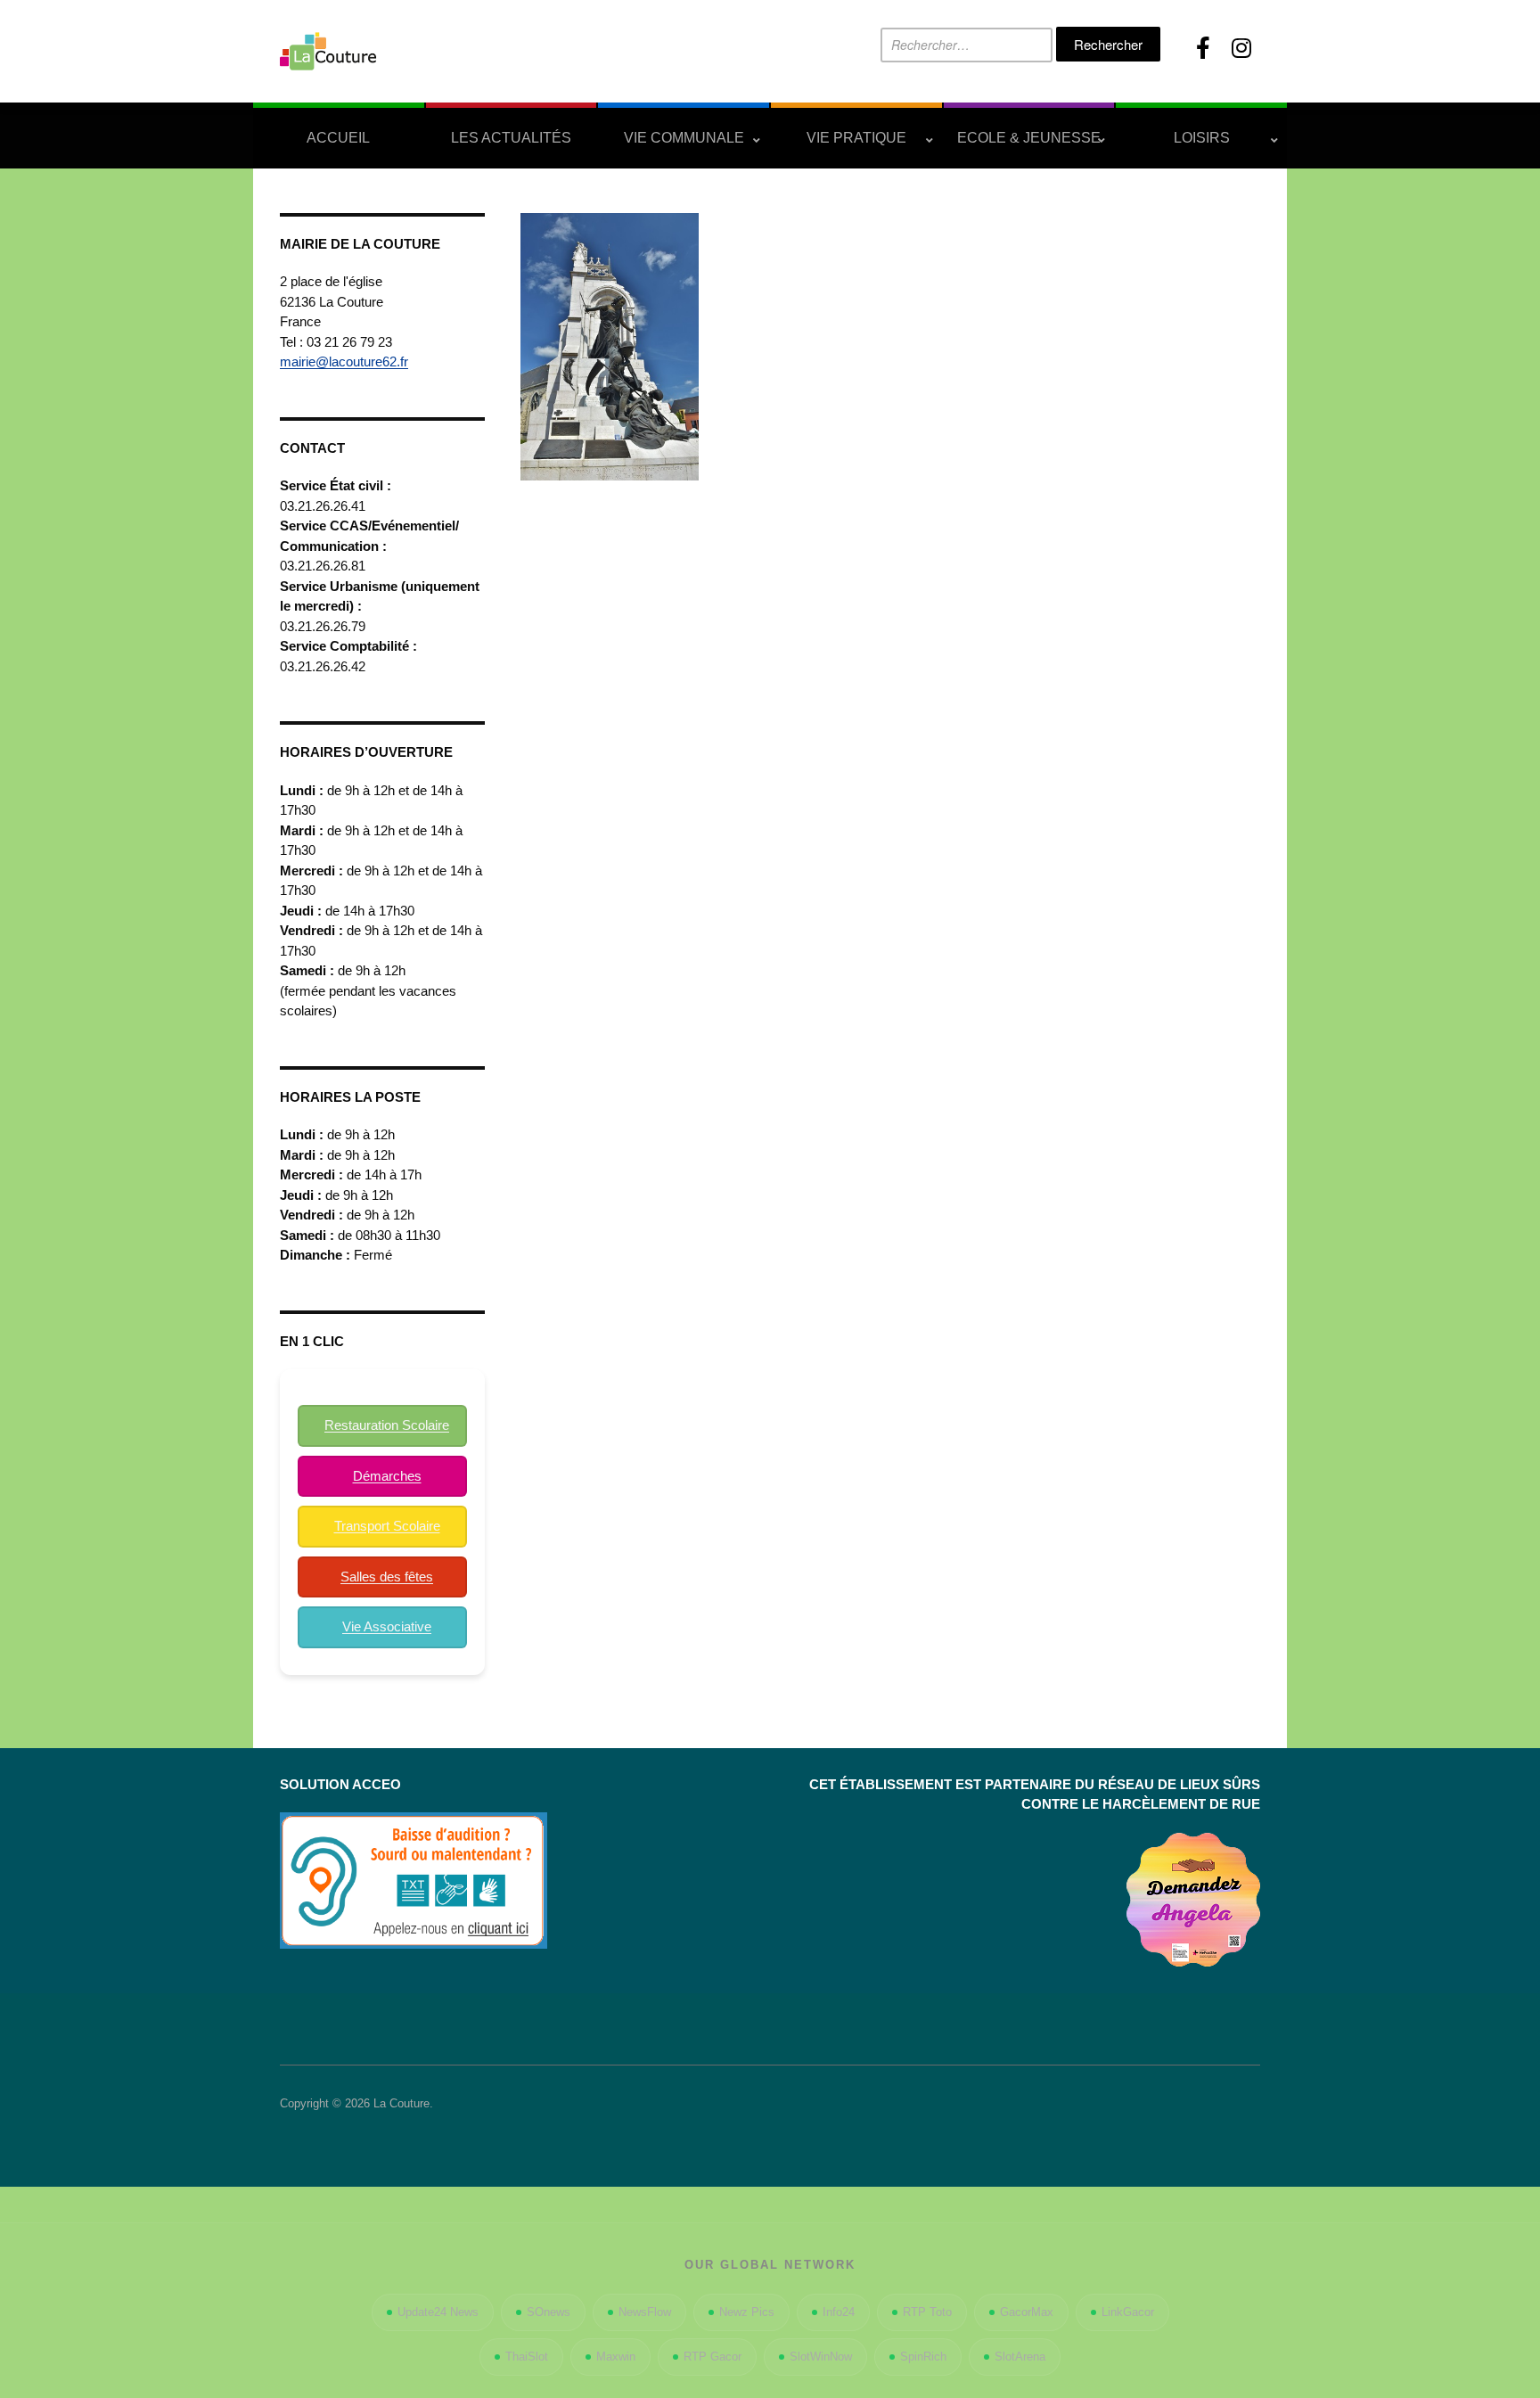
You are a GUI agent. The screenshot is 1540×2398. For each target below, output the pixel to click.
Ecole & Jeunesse (1029, 138)
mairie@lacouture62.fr (344, 361)
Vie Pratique (856, 138)
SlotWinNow (821, 2357)
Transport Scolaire (387, 1526)
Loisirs (1202, 138)
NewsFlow (645, 2312)
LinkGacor (1128, 2312)
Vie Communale (684, 138)
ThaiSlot (527, 2357)
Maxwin (616, 2357)
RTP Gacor (713, 2357)
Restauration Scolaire (387, 1425)
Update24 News (438, 2312)
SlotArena (1020, 2357)
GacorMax (1027, 2312)
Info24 (839, 2312)
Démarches (387, 1476)
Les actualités (511, 138)
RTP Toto (927, 2312)
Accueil (338, 138)
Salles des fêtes (387, 1577)
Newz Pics (747, 2312)
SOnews (549, 2312)
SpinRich (923, 2357)
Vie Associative (387, 1626)
